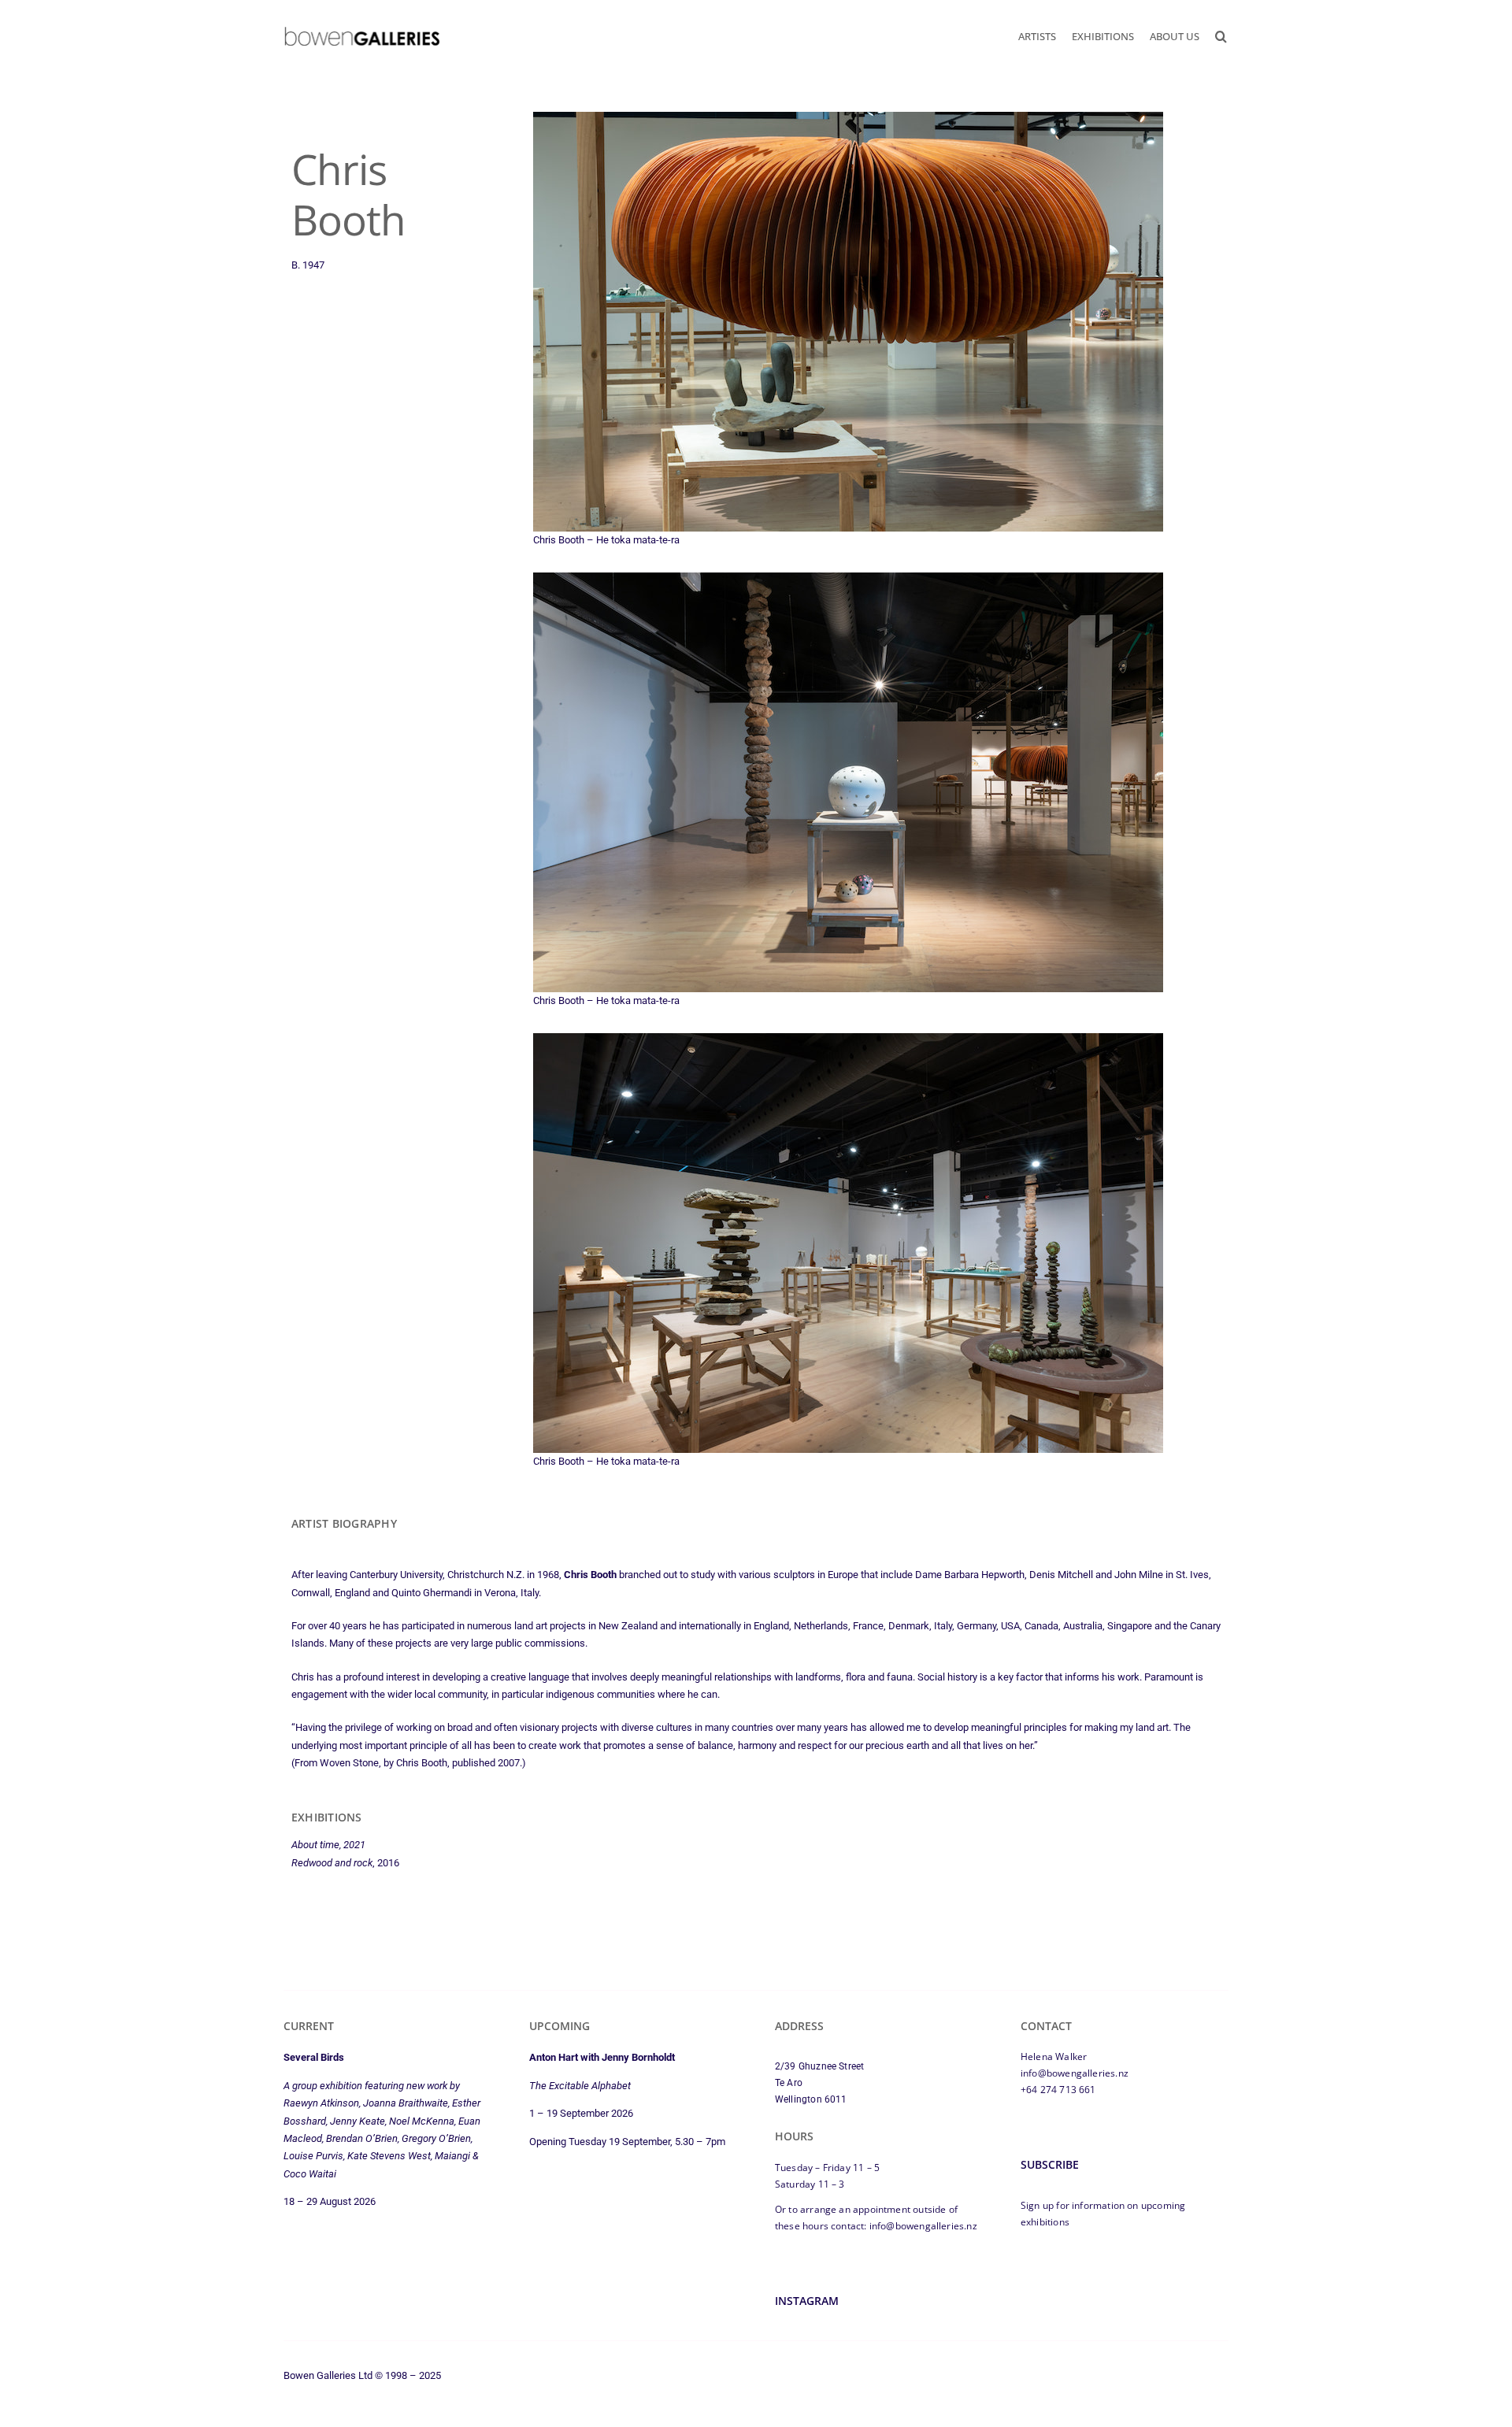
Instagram (807, 2301)
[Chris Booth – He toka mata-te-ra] (848, 120)
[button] (1221, 36)
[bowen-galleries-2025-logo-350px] (362, 30)
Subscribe (1050, 2164)
